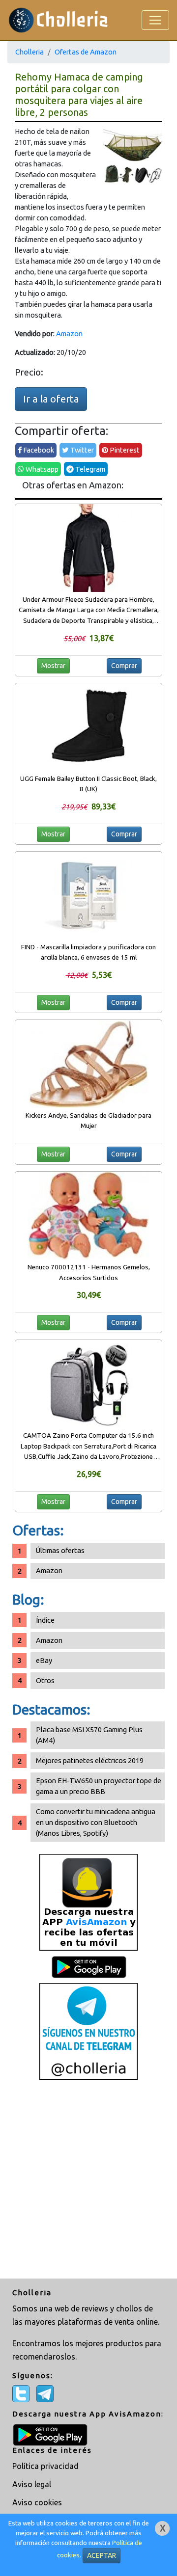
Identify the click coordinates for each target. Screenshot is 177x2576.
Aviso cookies (37, 2502)
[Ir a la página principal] (58, 20)
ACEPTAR (102, 2555)
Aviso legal (32, 2484)
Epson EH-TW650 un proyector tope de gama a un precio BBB (99, 1786)
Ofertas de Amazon (86, 52)
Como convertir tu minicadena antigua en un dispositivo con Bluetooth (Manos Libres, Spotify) (96, 1822)
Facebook (38, 450)
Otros (45, 1680)
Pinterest (124, 450)
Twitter (81, 450)
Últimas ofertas (60, 1550)
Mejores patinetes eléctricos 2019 (90, 1760)
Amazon (69, 334)
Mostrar (53, 666)
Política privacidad (45, 2466)
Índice (45, 1620)
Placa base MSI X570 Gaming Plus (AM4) (89, 1735)
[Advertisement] (88, 2180)
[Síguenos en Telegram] (88, 2031)
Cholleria (29, 52)
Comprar (124, 666)
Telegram (89, 469)
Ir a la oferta (51, 399)
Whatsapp (41, 469)
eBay (44, 1660)
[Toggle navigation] (155, 20)
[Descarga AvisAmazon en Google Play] (88, 1902)
